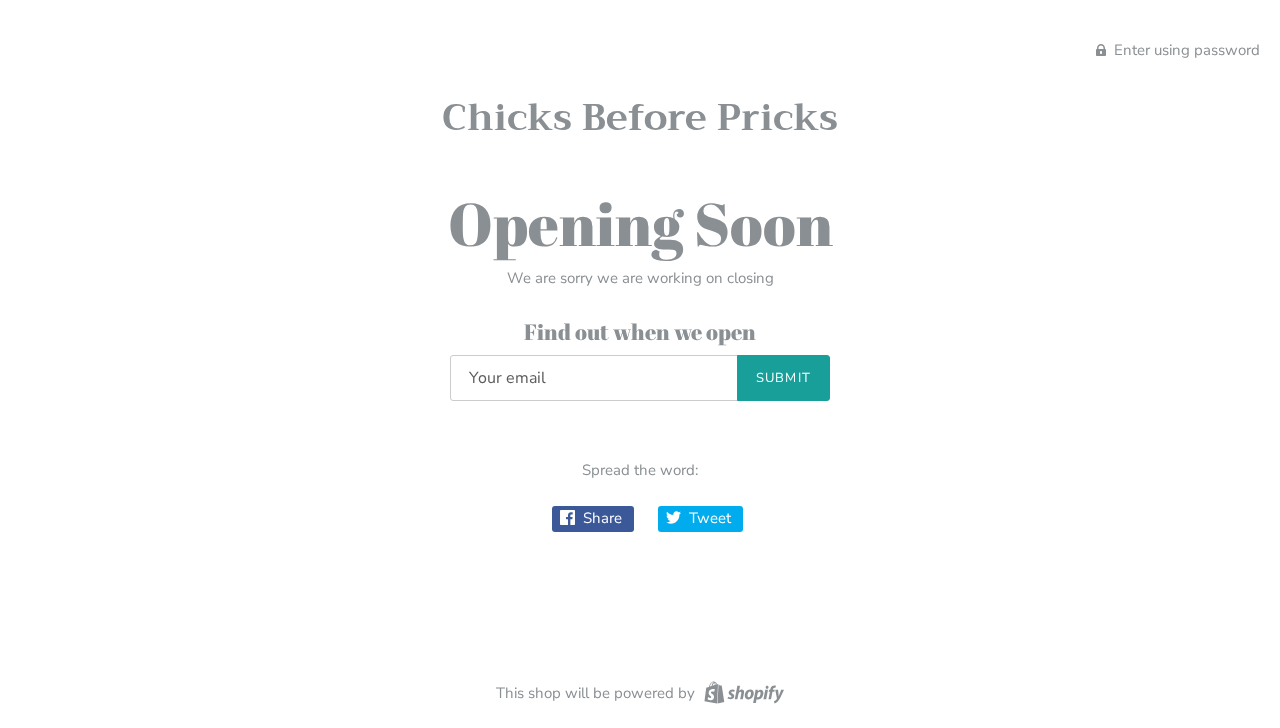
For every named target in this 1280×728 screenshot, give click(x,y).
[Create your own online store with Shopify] (741, 692)
